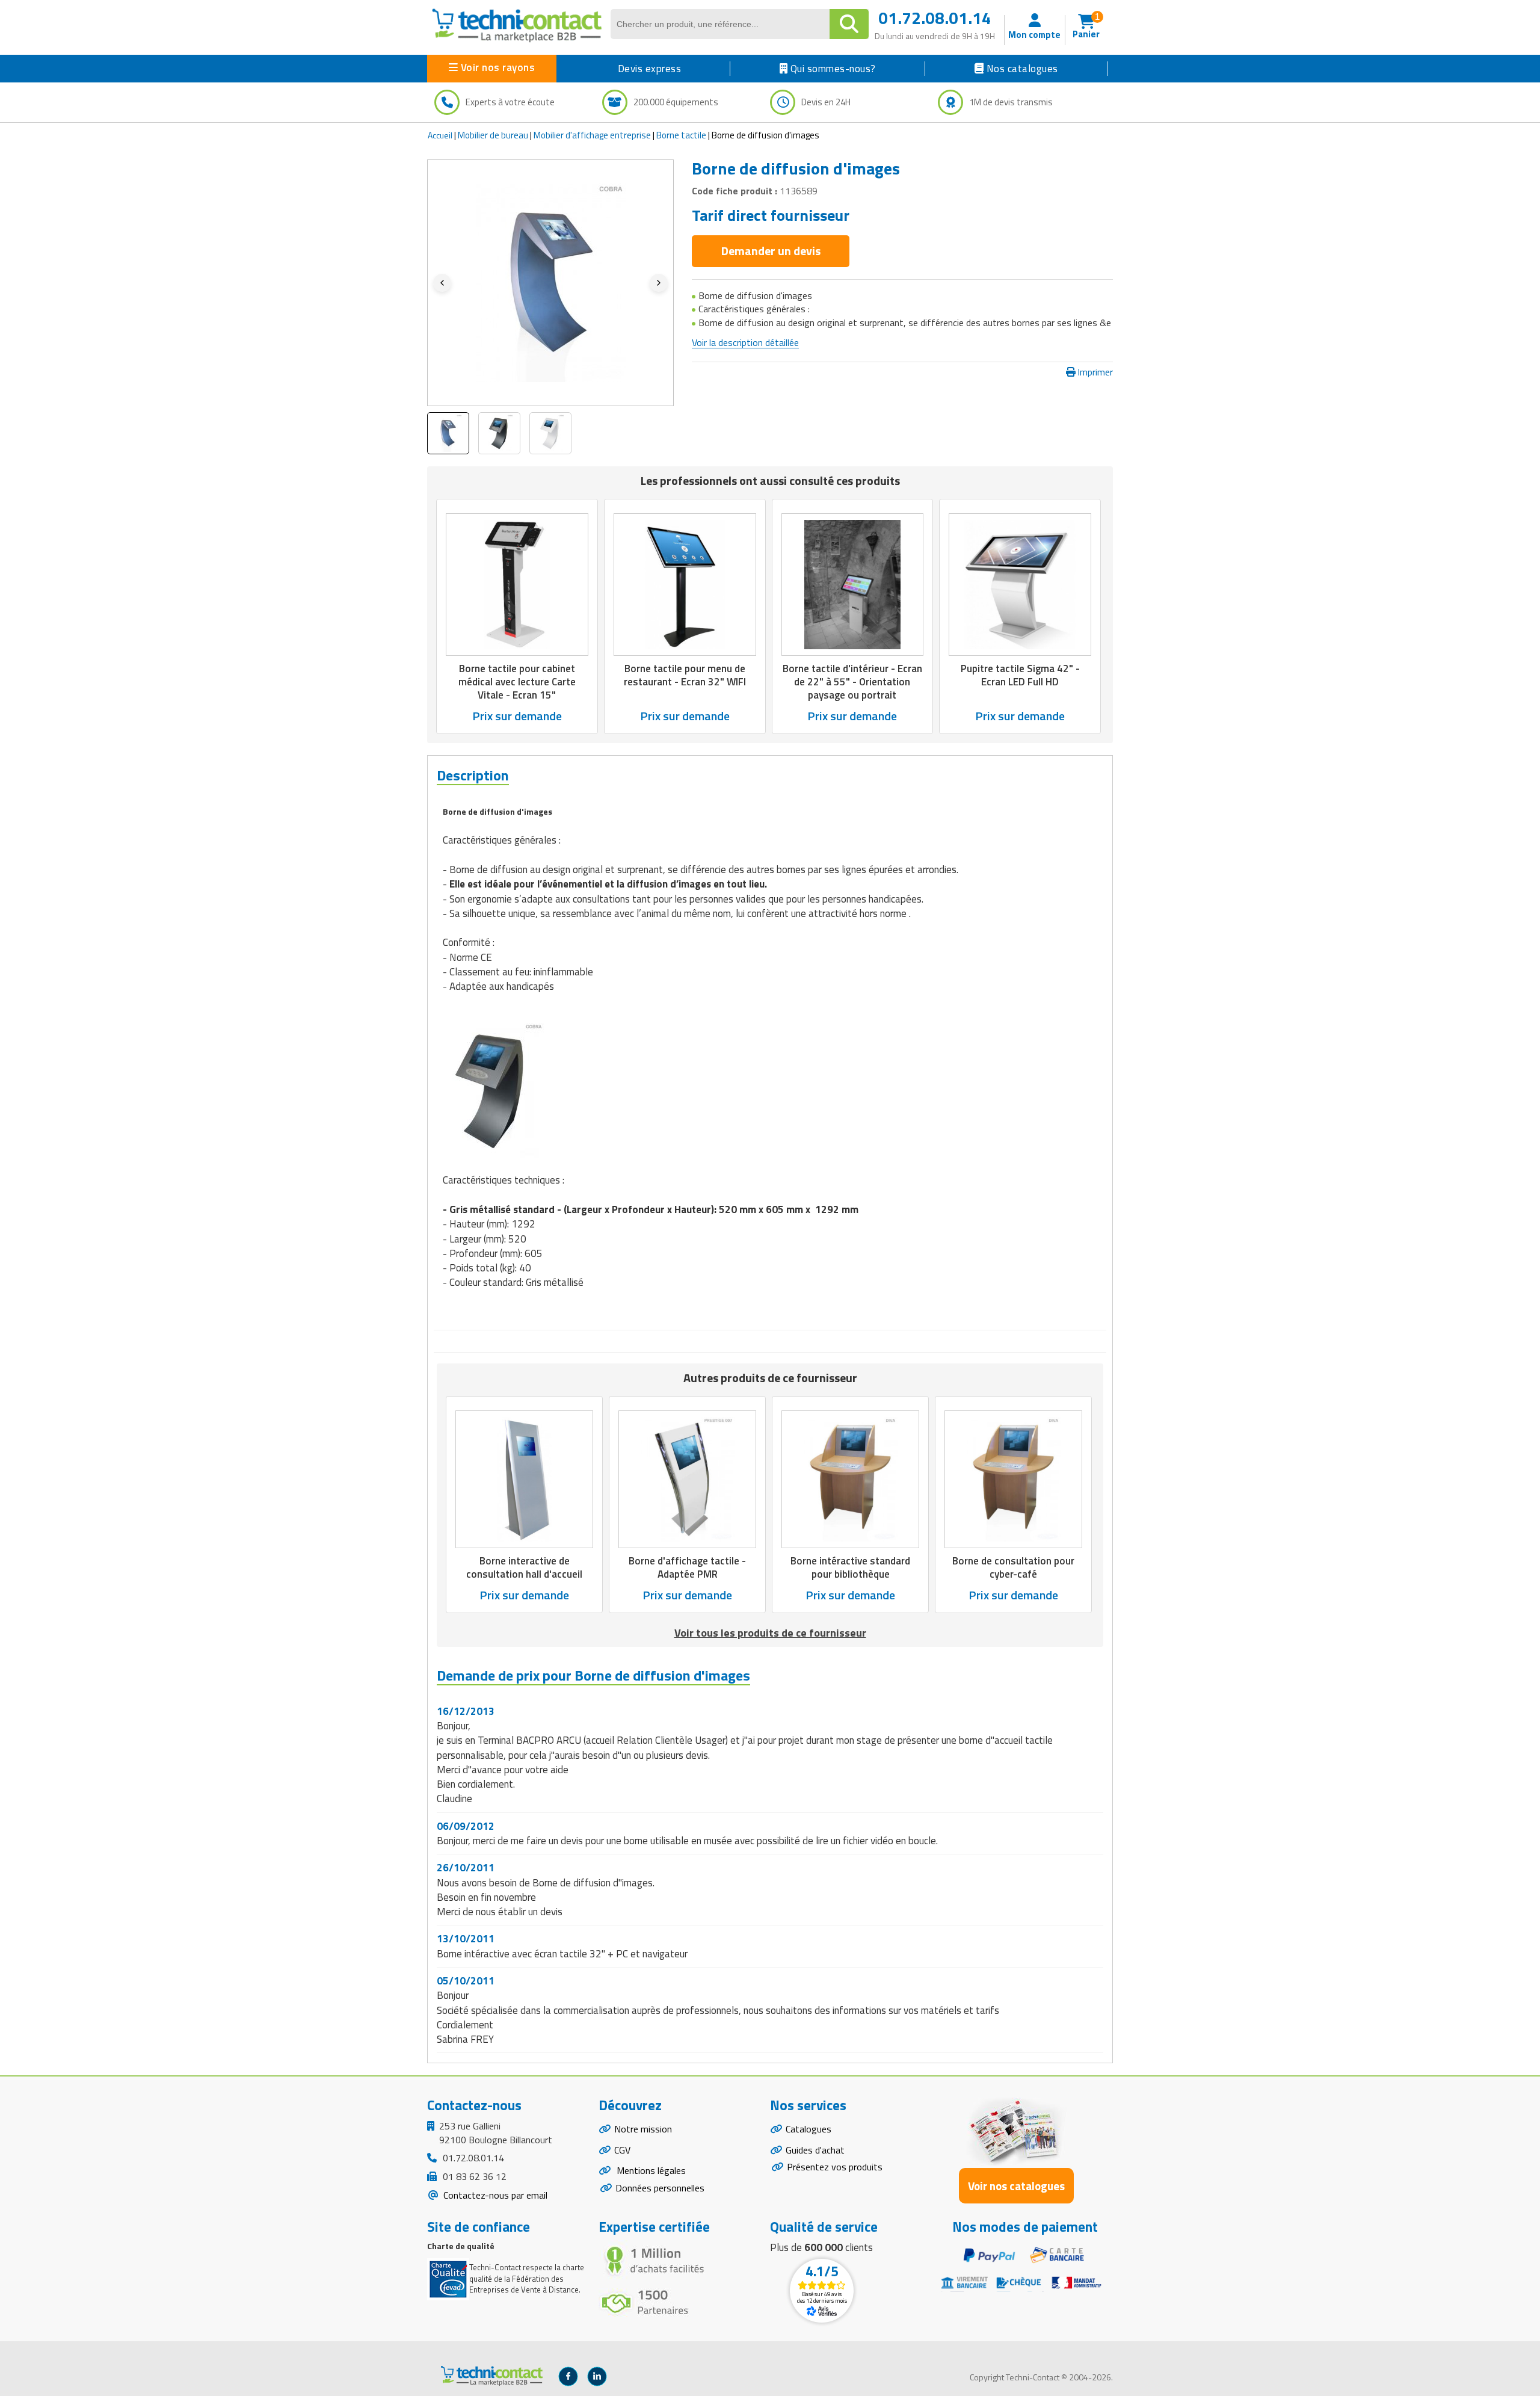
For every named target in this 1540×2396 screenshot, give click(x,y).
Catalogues (808, 2129)
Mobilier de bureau (493, 135)
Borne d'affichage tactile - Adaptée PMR (687, 1567)
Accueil (440, 135)
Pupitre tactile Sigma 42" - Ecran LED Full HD (1020, 675)
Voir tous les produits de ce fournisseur (770, 1633)
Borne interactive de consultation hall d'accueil (524, 1567)
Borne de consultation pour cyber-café (1013, 1567)
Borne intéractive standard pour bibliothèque (850, 1567)
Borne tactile (681, 135)
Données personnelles (660, 2188)
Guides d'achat (815, 2150)
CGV (622, 2150)
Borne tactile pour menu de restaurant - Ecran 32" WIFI (685, 675)
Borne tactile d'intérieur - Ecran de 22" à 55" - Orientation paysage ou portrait (852, 682)
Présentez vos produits (835, 2167)
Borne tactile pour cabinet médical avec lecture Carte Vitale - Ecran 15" (517, 682)
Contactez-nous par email (494, 2195)
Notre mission (643, 2129)
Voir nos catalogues (1016, 2186)
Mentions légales (650, 2170)
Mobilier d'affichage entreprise (592, 135)
